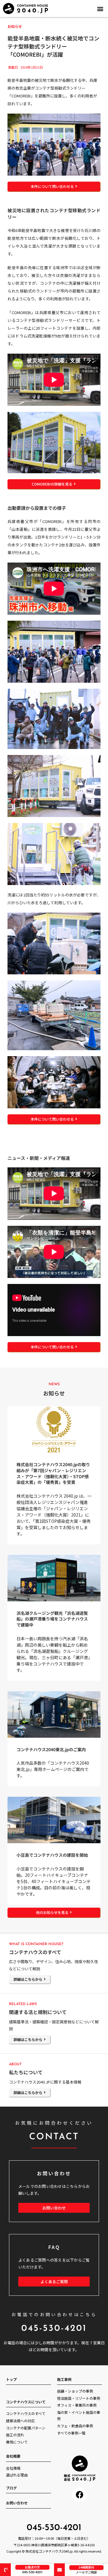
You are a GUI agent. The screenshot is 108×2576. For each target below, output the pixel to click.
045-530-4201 (32, 2572)
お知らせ (15, 26)
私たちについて (26, 2072)
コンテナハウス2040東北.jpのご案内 (51, 1749)
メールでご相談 (86, 2572)
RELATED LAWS (23, 2004)
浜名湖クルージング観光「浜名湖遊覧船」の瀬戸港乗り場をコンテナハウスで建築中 (52, 1619)
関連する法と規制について (38, 2012)
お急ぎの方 (32, 2567)
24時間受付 (86, 2567)
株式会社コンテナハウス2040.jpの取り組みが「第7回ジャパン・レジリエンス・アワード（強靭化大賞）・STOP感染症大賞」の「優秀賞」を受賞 (53, 1473)
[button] (100, 9)
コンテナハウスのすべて (35, 1952)
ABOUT (15, 2064)
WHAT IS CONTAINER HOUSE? (36, 1944)
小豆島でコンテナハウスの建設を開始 (52, 1855)
